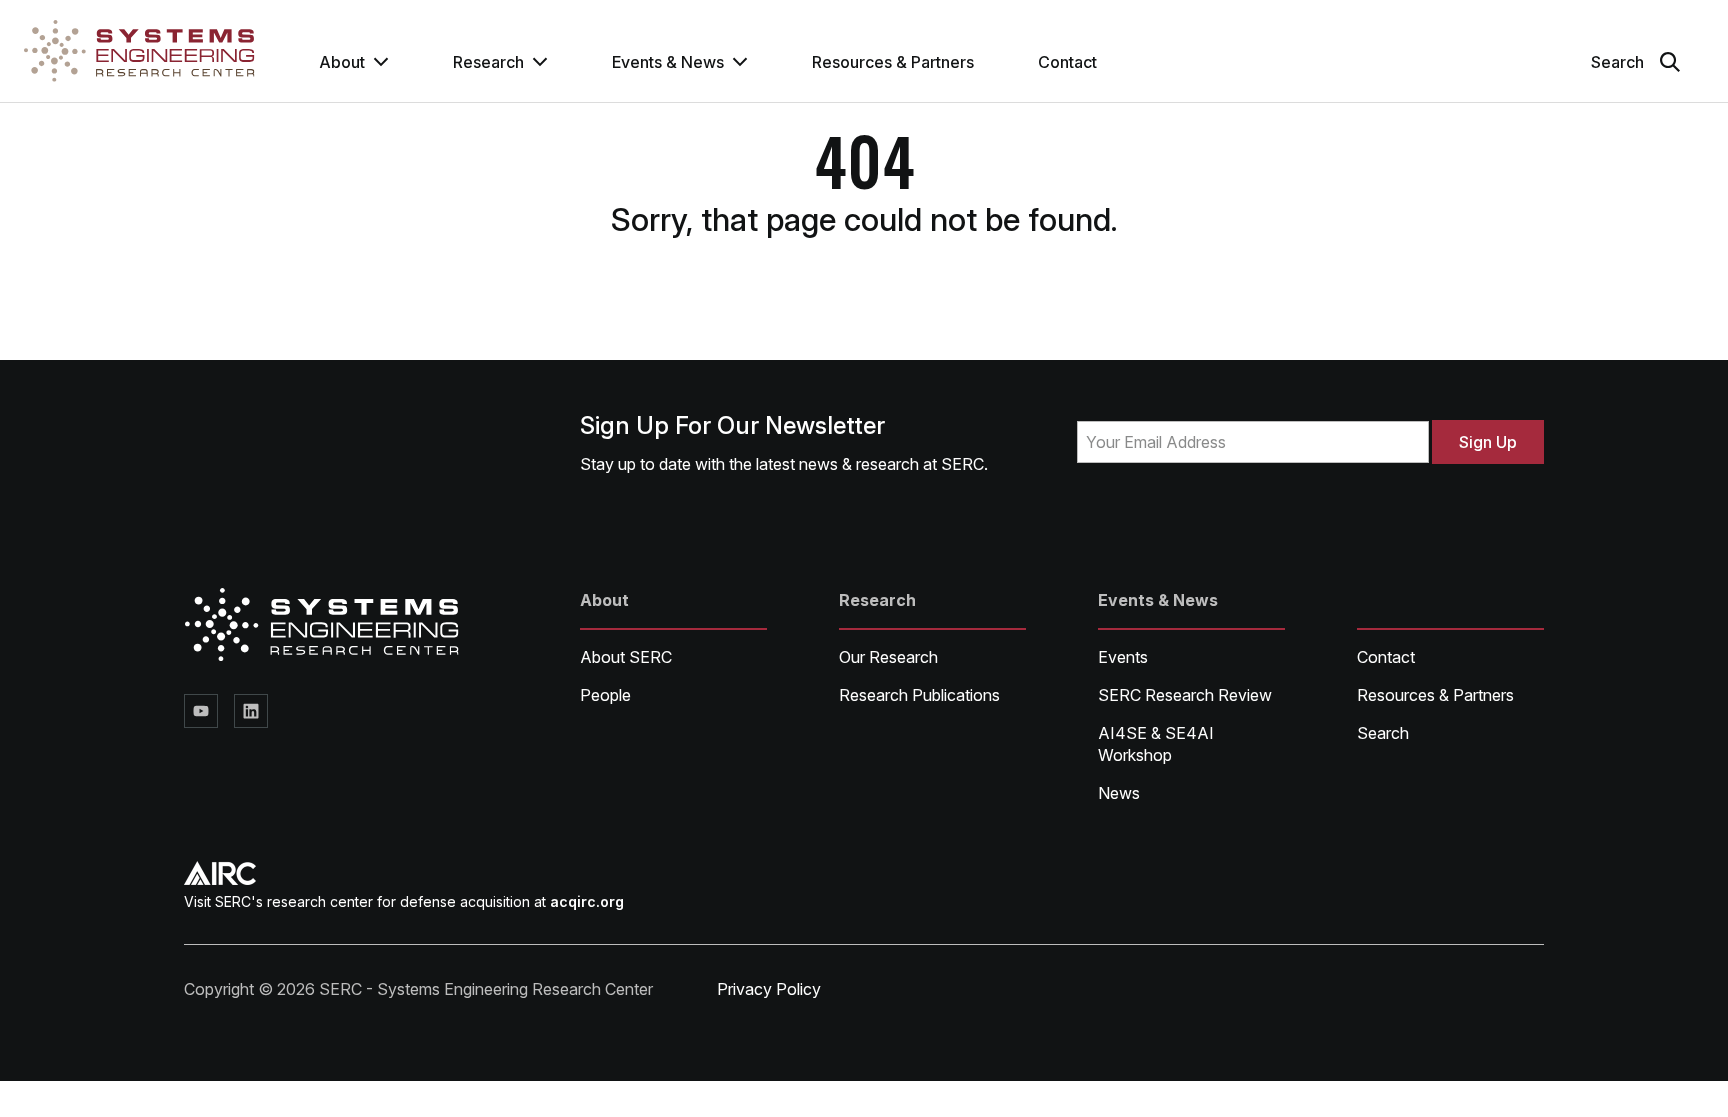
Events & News (668, 62)
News (1119, 793)
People (605, 695)
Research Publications (919, 695)
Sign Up (1488, 442)
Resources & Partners (893, 62)
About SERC (626, 657)
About (342, 62)
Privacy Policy (769, 989)
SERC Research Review (1185, 695)
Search (1383, 733)
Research (488, 62)
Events (1123, 657)
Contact (1067, 62)
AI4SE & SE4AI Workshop (1156, 744)
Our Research (888, 657)
